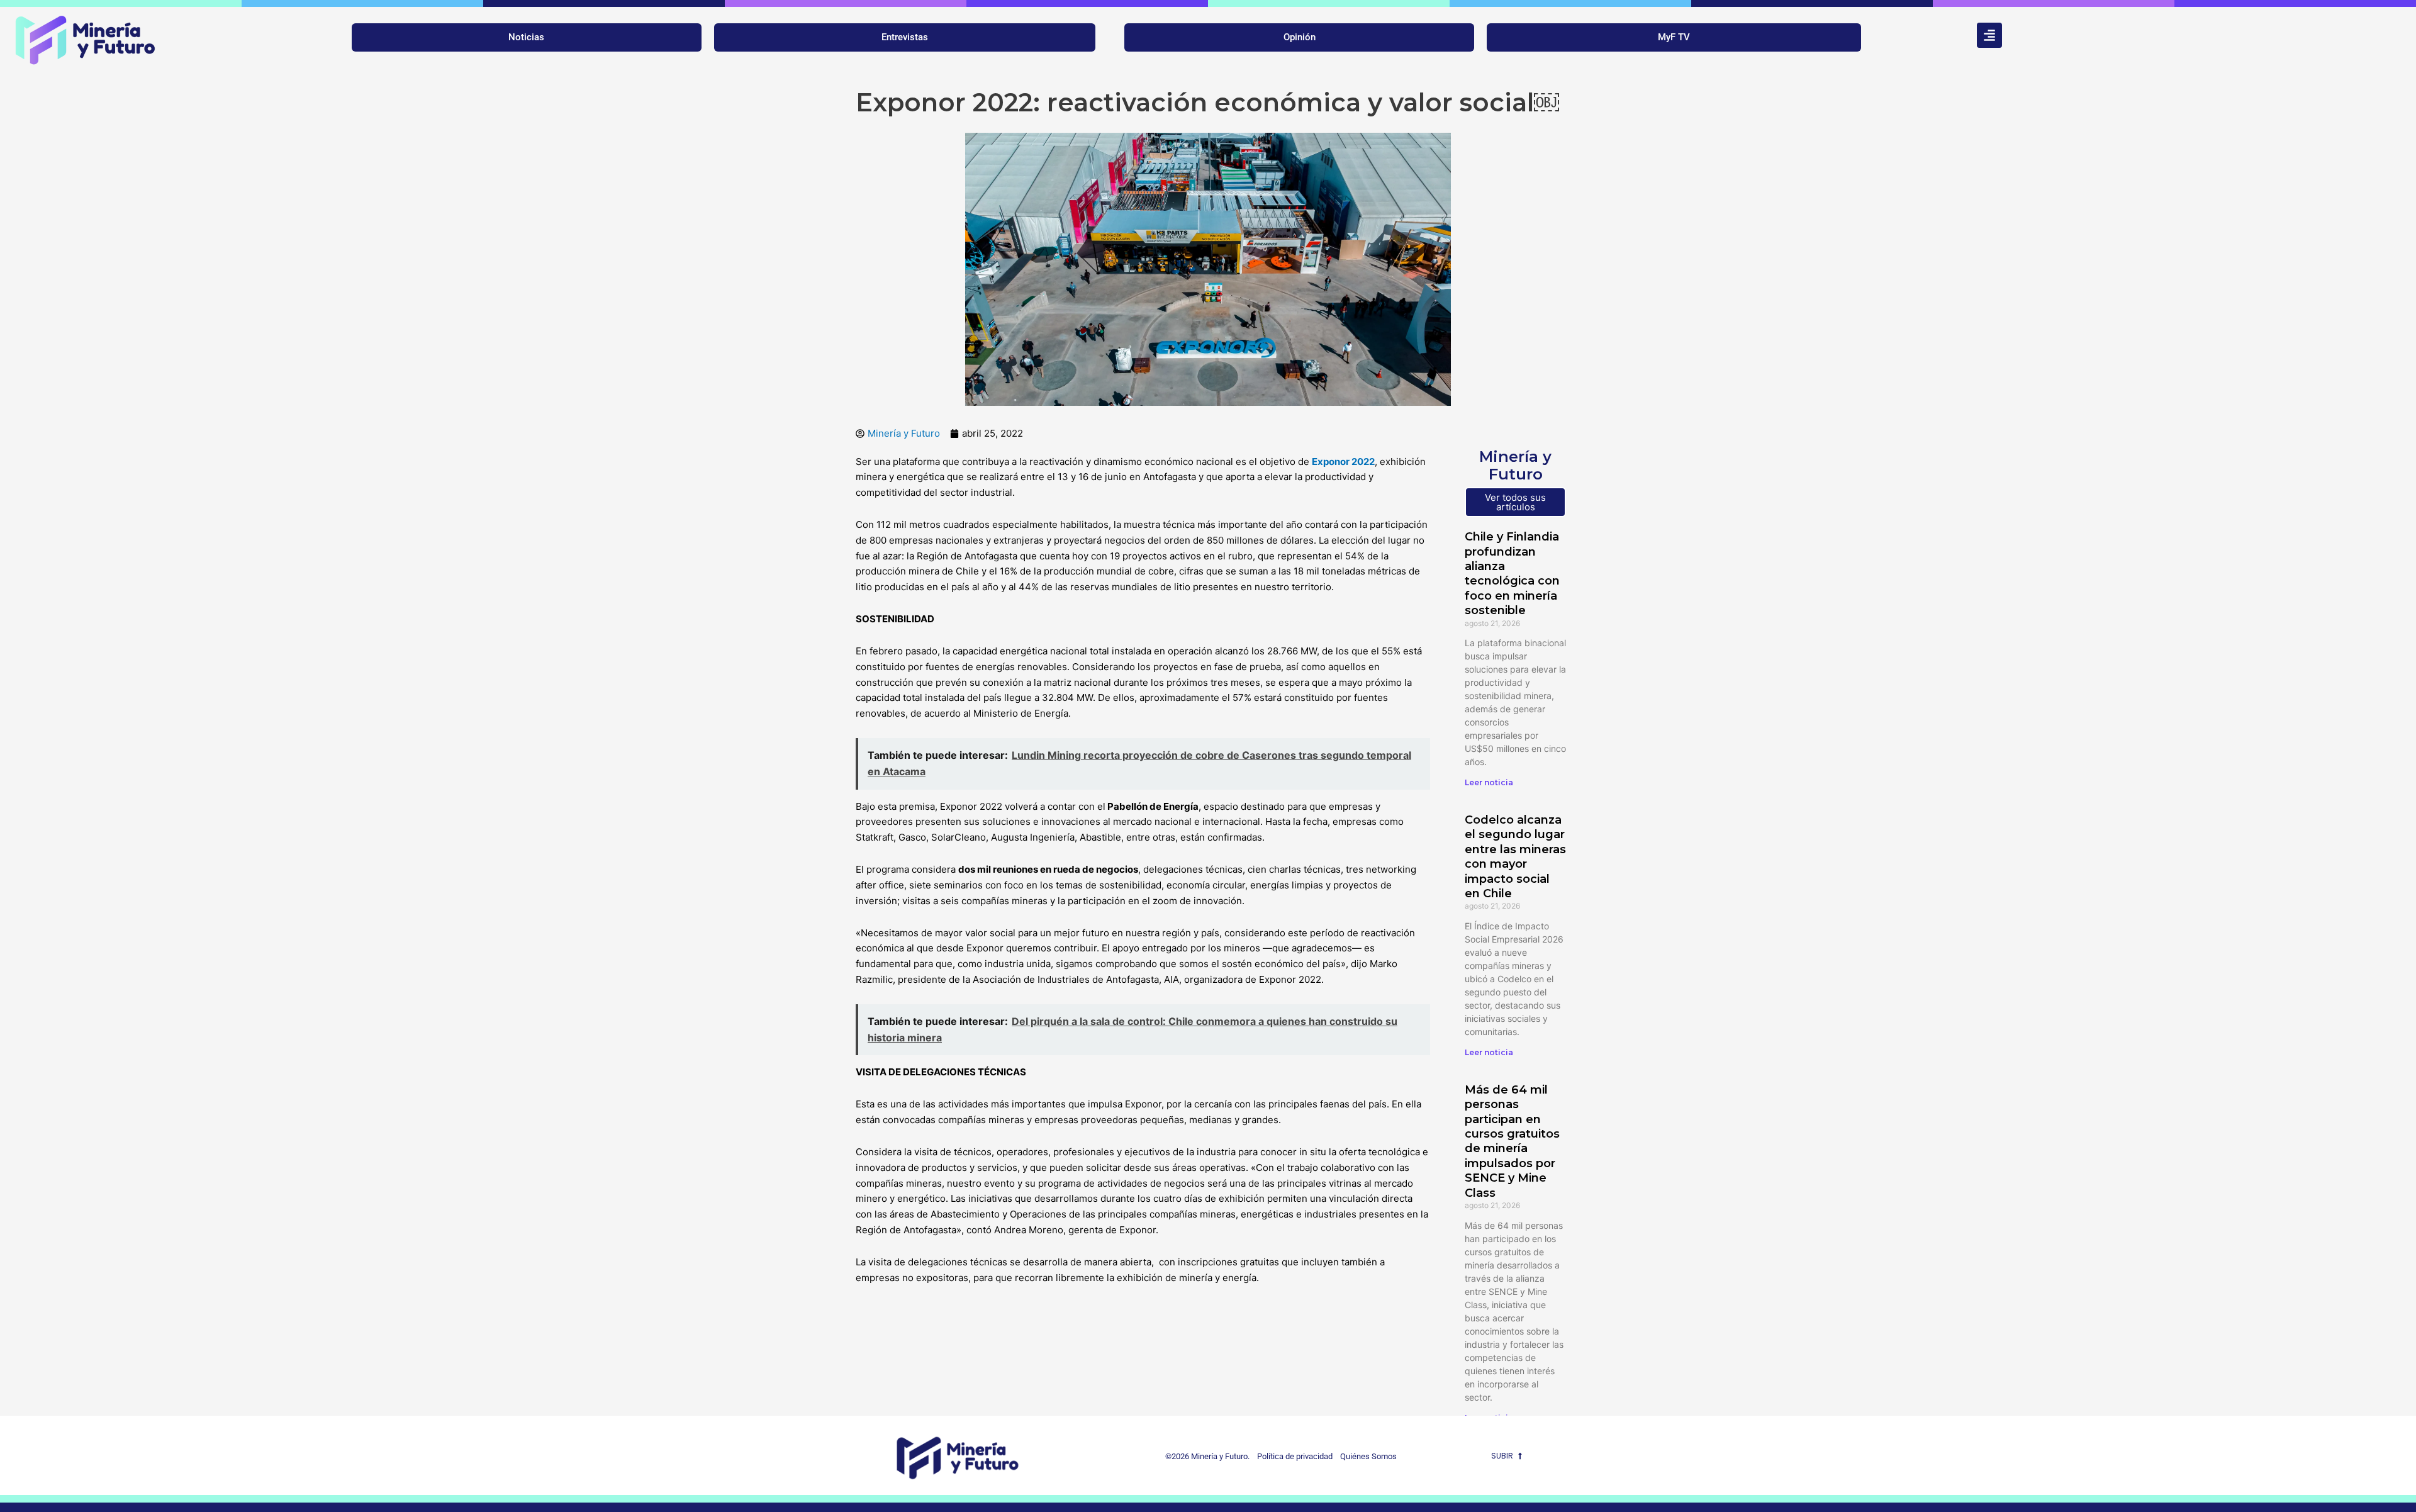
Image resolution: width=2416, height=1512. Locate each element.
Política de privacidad (1292, 1456)
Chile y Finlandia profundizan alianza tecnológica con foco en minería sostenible (1512, 574)
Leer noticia (1489, 782)
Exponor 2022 (1343, 462)
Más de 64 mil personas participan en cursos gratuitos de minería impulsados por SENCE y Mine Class (1512, 1141)
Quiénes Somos (1368, 1456)
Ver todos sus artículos (1515, 502)
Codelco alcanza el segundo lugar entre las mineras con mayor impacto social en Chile (1515, 857)
